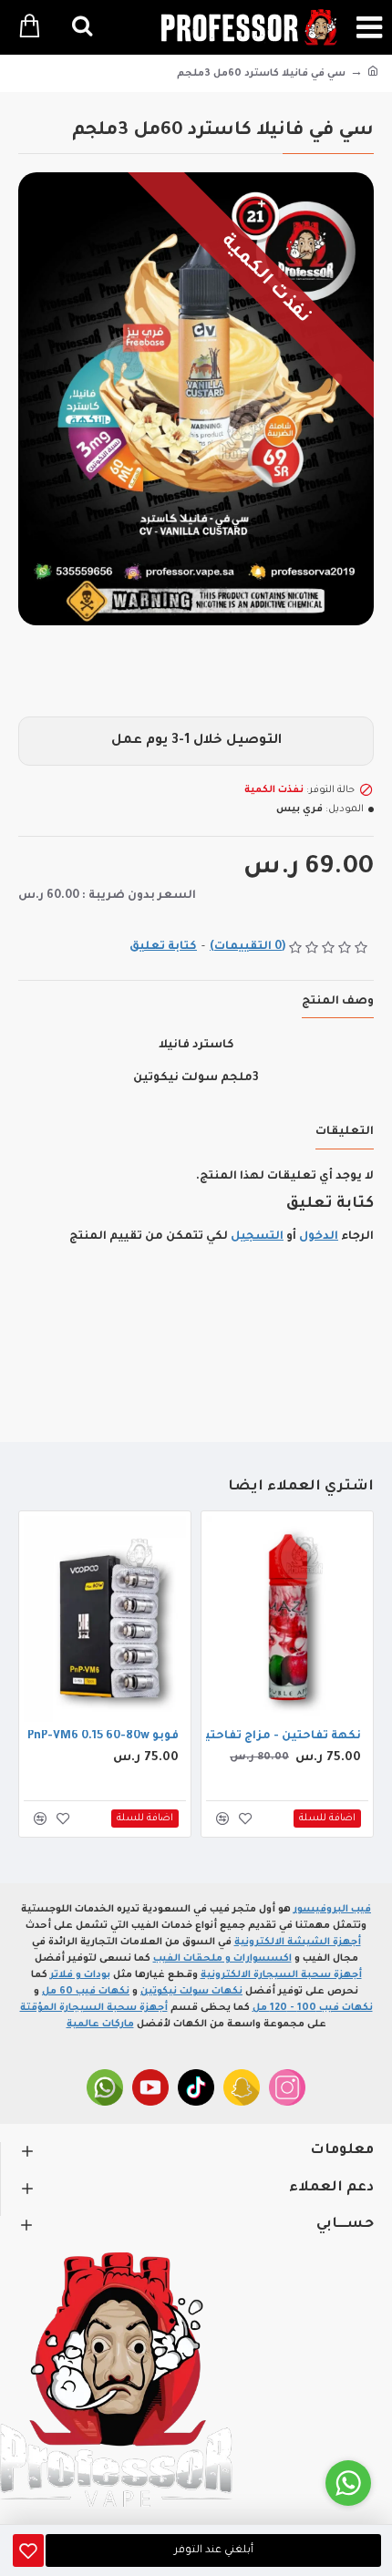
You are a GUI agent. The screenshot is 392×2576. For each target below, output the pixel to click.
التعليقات (345, 1132)
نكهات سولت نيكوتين (191, 1992)
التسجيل (257, 1237)
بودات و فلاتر (80, 1975)
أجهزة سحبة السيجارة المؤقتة (94, 2008)
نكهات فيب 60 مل (86, 1992)
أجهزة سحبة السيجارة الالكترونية (281, 1975)
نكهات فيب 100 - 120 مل (313, 2008)
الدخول (319, 1237)
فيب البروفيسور (332, 1910)
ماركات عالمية (100, 2025)
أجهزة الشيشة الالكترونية (298, 1942)
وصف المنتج (338, 1002)
